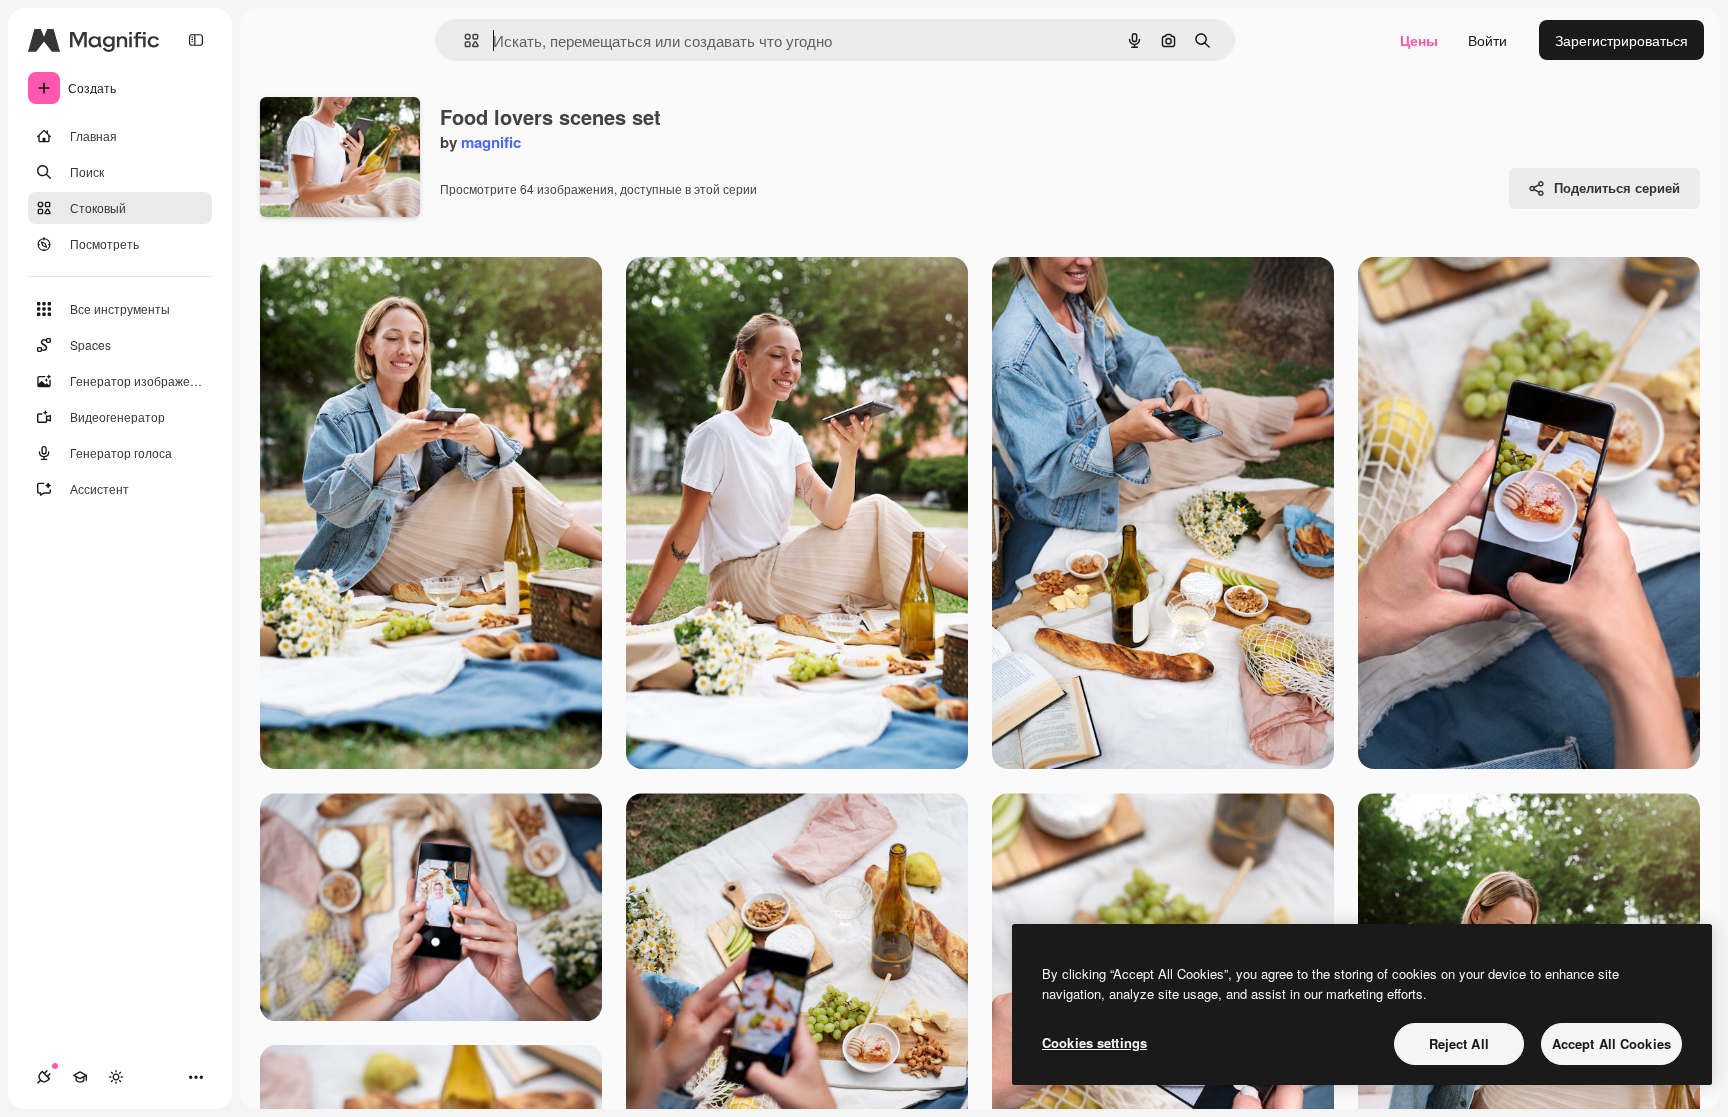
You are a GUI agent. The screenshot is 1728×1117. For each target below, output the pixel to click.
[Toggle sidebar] (196, 40)
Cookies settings (1094, 1042)
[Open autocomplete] (463, 40)
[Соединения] (44, 1077)
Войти (1487, 40)
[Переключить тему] (116, 1077)
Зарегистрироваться (1621, 40)
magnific (491, 142)
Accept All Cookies (1611, 1043)
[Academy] (80, 1077)
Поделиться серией (1617, 187)
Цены (1419, 40)
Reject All (1459, 1043)
